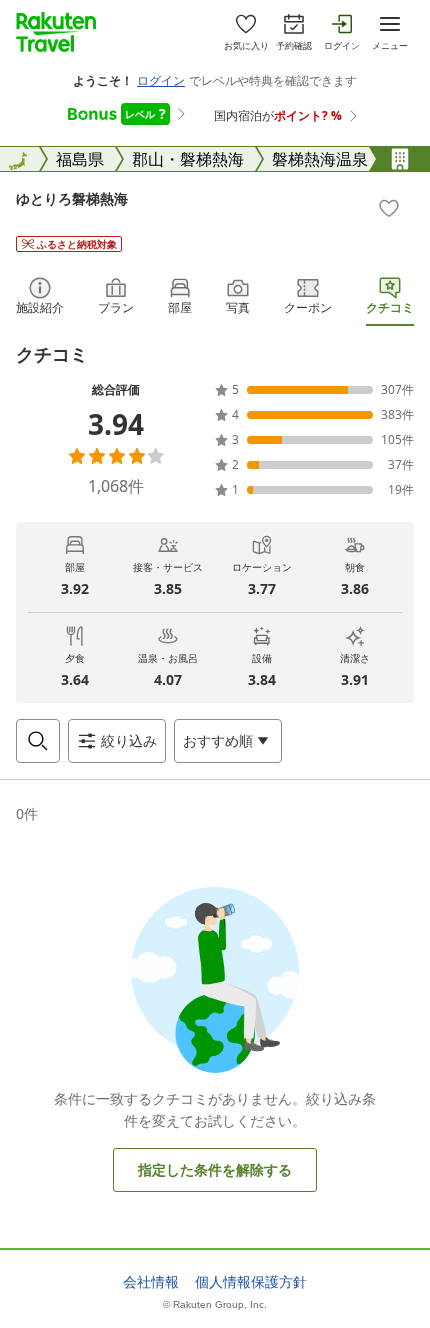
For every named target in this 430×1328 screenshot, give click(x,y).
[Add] (389, 208)
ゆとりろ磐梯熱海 (72, 198)
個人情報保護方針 (251, 1282)
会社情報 (151, 1282)
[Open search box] (38, 741)
